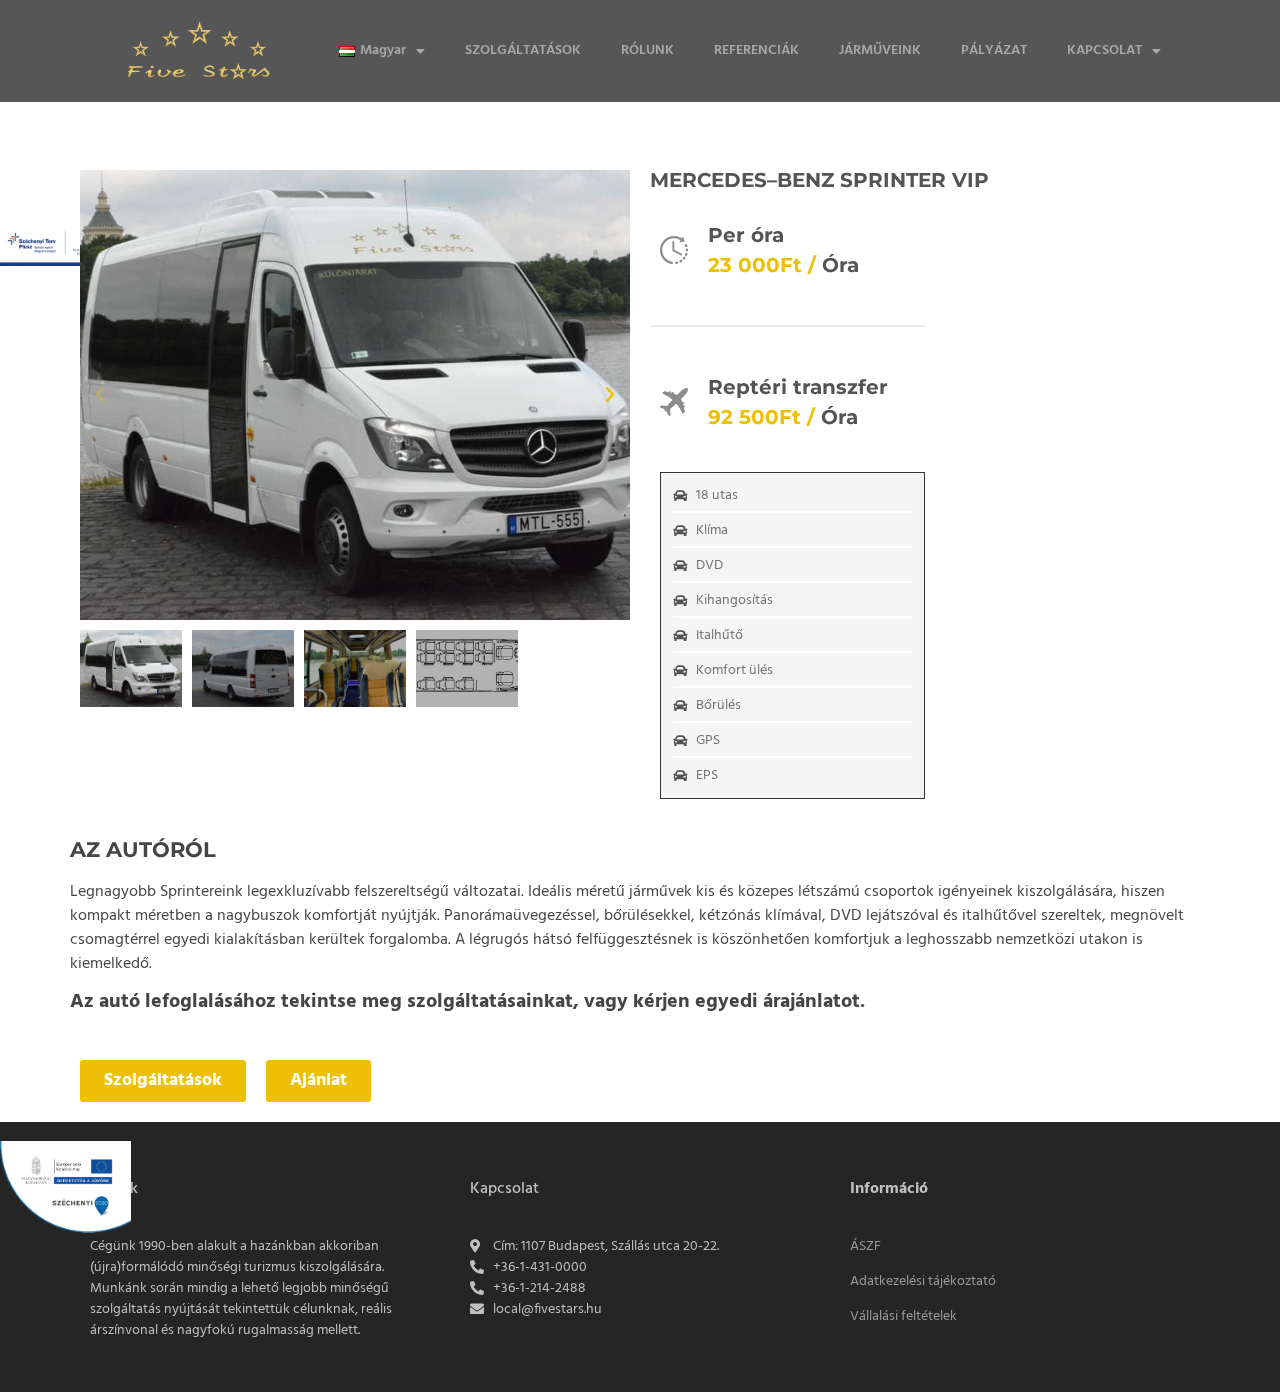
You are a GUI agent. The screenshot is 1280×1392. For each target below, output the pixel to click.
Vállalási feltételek (903, 1316)
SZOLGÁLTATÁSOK (523, 50)
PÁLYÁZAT (994, 50)
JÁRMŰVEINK (880, 50)
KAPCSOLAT (1104, 50)
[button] (100, 395)
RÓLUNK (647, 50)
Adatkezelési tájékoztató (923, 1281)
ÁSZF (865, 1246)
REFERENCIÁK (756, 50)
